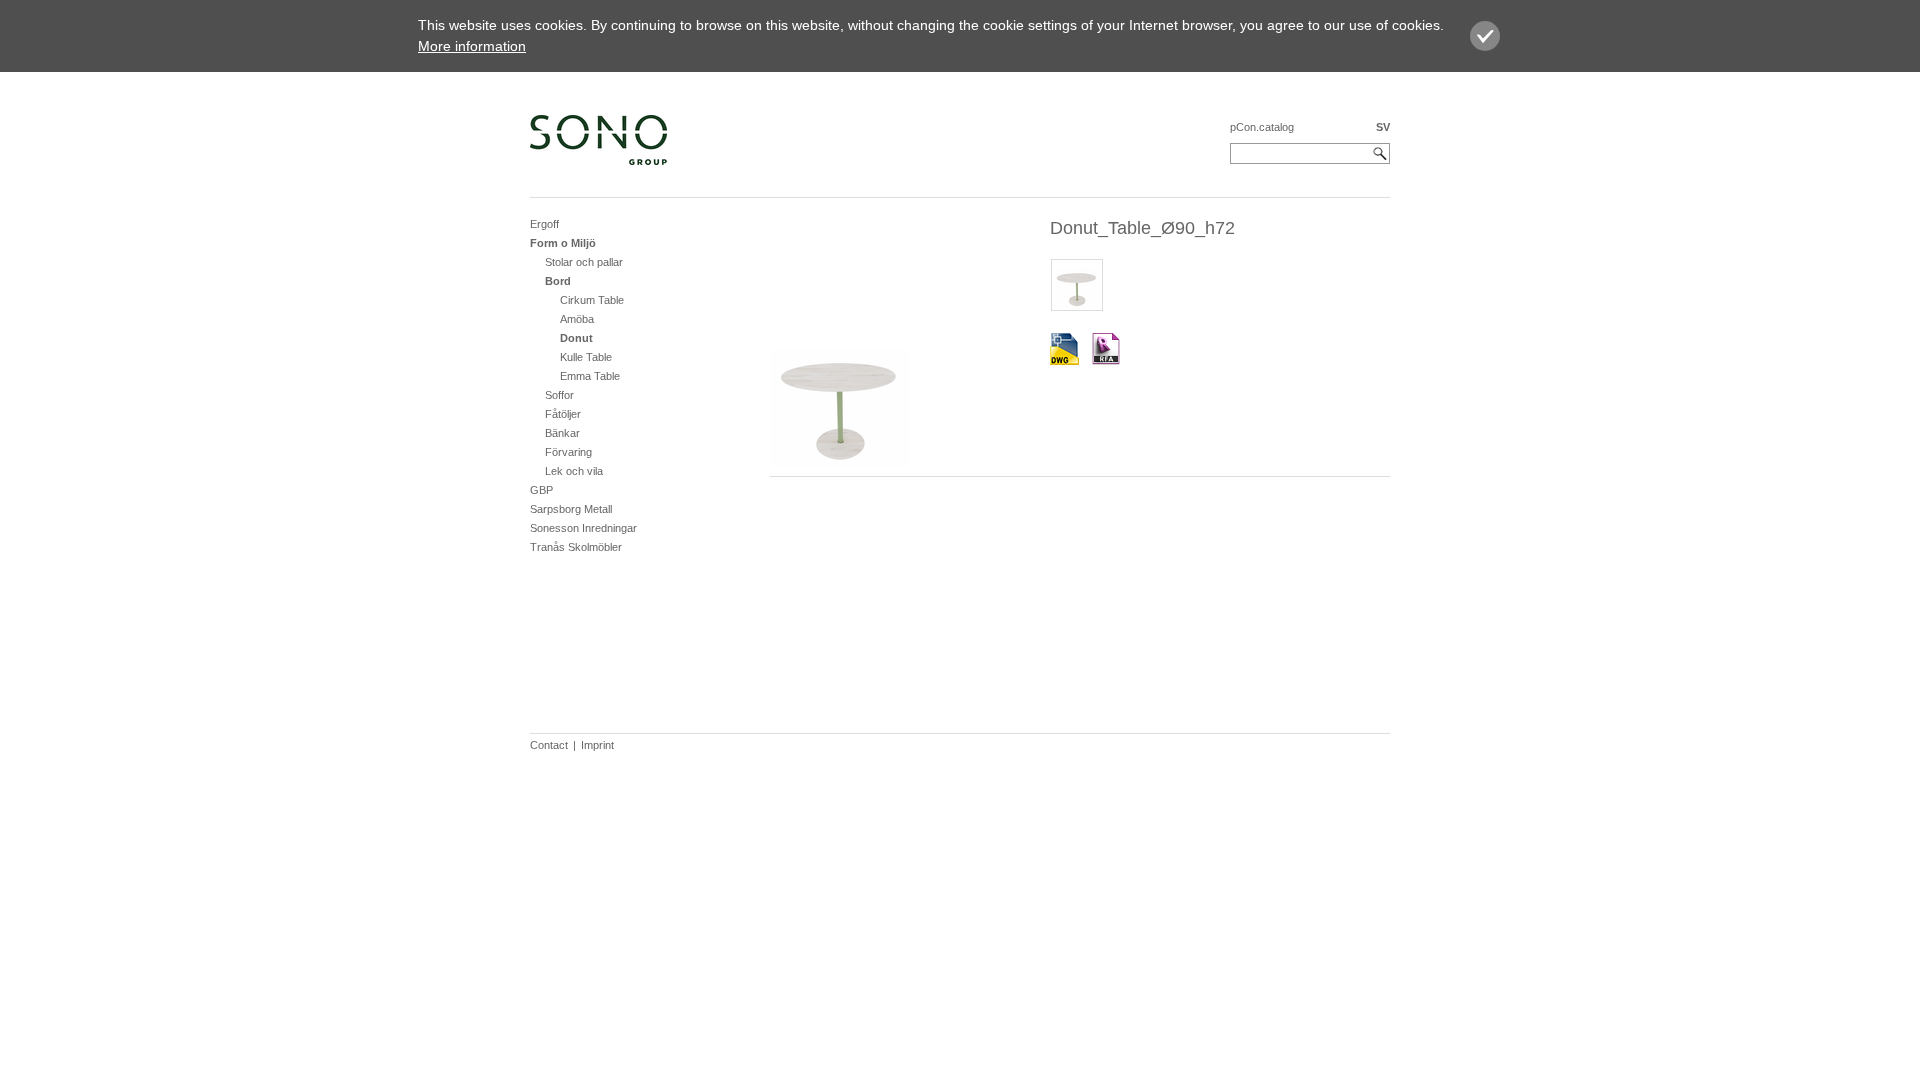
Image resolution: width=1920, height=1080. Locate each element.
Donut (576, 338)
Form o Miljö (563, 243)
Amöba (577, 319)
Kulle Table (586, 357)
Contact (549, 745)
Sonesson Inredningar (583, 528)
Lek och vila (574, 471)
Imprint (597, 745)
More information (472, 46)
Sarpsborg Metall (571, 509)
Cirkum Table (592, 300)
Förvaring (568, 452)
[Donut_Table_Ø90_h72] (1064, 350)
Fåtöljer (563, 414)
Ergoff (544, 224)
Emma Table (590, 376)
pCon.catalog (1262, 127)
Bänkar (562, 433)
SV (1383, 127)
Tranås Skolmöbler (576, 547)
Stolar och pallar (584, 262)
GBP (541, 490)
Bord (558, 281)
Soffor (559, 395)
